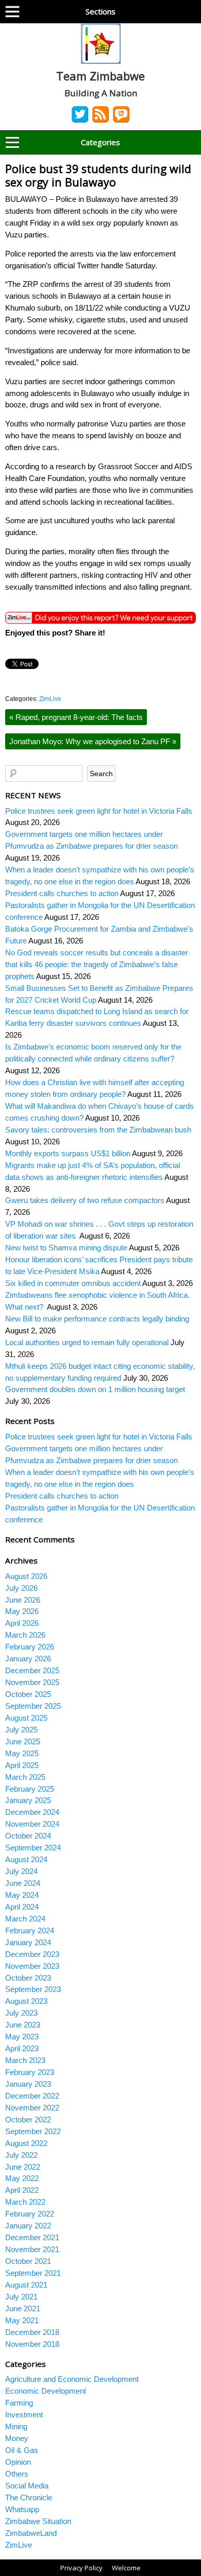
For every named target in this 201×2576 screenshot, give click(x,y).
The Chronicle (29, 2497)
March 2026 (25, 1635)
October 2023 (28, 1978)
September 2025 (33, 1706)
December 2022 (32, 2096)
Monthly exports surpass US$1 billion (68, 1153)
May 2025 (22, 1753)
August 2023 (26, 2001)
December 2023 (32, 1954)
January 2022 (28, 2226)
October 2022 (28, 2119)
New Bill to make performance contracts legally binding (97, 1319)
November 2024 (32, 1824)
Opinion (18, 2462)
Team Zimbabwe (100, 76)
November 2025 (32, 1682)
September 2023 (33, 1989)
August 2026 (26, 1576)
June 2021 (23, 2308)
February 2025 (30, 1789)
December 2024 (32, 1812)
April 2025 (22, 1765)
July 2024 (21, 1871)
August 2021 (26, 2285)
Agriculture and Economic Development (72, 2379)
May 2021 (22, 2320)
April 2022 (22, 2190)
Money (17, 2438)
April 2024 (22, 1907)
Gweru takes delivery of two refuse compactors (85, 1200)
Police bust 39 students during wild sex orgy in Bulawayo (98, 175)
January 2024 (28, 1942)
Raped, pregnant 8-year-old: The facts (76, 717)
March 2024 (25, 1919)
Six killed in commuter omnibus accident (73, 1283)
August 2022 (26, 2143)
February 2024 (30, 1930)
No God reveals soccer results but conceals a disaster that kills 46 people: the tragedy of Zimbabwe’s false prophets (97, 964)
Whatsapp (22, 2509)
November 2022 (32, 2108)
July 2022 (21, 2155)
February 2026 (30, 1647)
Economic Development (46, 2391)
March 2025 (25, 1777)
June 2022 (23, 2167)
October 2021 (28, 2261)
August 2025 (26, 1718)
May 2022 (22, 2178)
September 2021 (33, 2273)
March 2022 (25, 2202)
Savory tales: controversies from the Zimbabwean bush (98, 1130)
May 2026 (22, 1611)
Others (17, 2474)
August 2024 (26, 1859)
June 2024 (23, 1883)
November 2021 (32, 2249)
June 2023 (23, 2025)
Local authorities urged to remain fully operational (87, 1342)
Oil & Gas (22, 2450)
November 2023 (32, 1966)
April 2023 (22, 2048)
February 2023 (30, 2072)
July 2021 (21, 2297)
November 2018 (32, 2344)
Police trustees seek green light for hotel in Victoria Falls (99, 811)
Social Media (27, 2486)
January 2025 (28, 1800)
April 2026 (22, 1623)
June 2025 (23, 1741)
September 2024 (33, 1848)
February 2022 (30, 2214)
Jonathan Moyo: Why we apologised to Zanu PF (93, 741)
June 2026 (23, 1600)
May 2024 (22, 1895)
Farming (19, 2403)
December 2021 (32, 2237)
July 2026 (21, 1588)
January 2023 (28, 2084)
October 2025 (28, 1694)
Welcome (126, 2568)
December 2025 (32, 1670)
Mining (16, 2426)
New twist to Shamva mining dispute (66, 1248)
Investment (24, 2415)
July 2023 (21, 2013)
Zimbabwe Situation (38, 2521)
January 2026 (28, 1659)
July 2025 (21, 1730)
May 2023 (22, 2037)
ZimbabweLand (31, 2533)
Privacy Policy (81, 2568)
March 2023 (25, 2060)
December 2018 (32, 2332)
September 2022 (33, 2131)
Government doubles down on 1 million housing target (96, 1389)
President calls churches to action (62, 893)
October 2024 (28, 1836)
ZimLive (50, 699)
